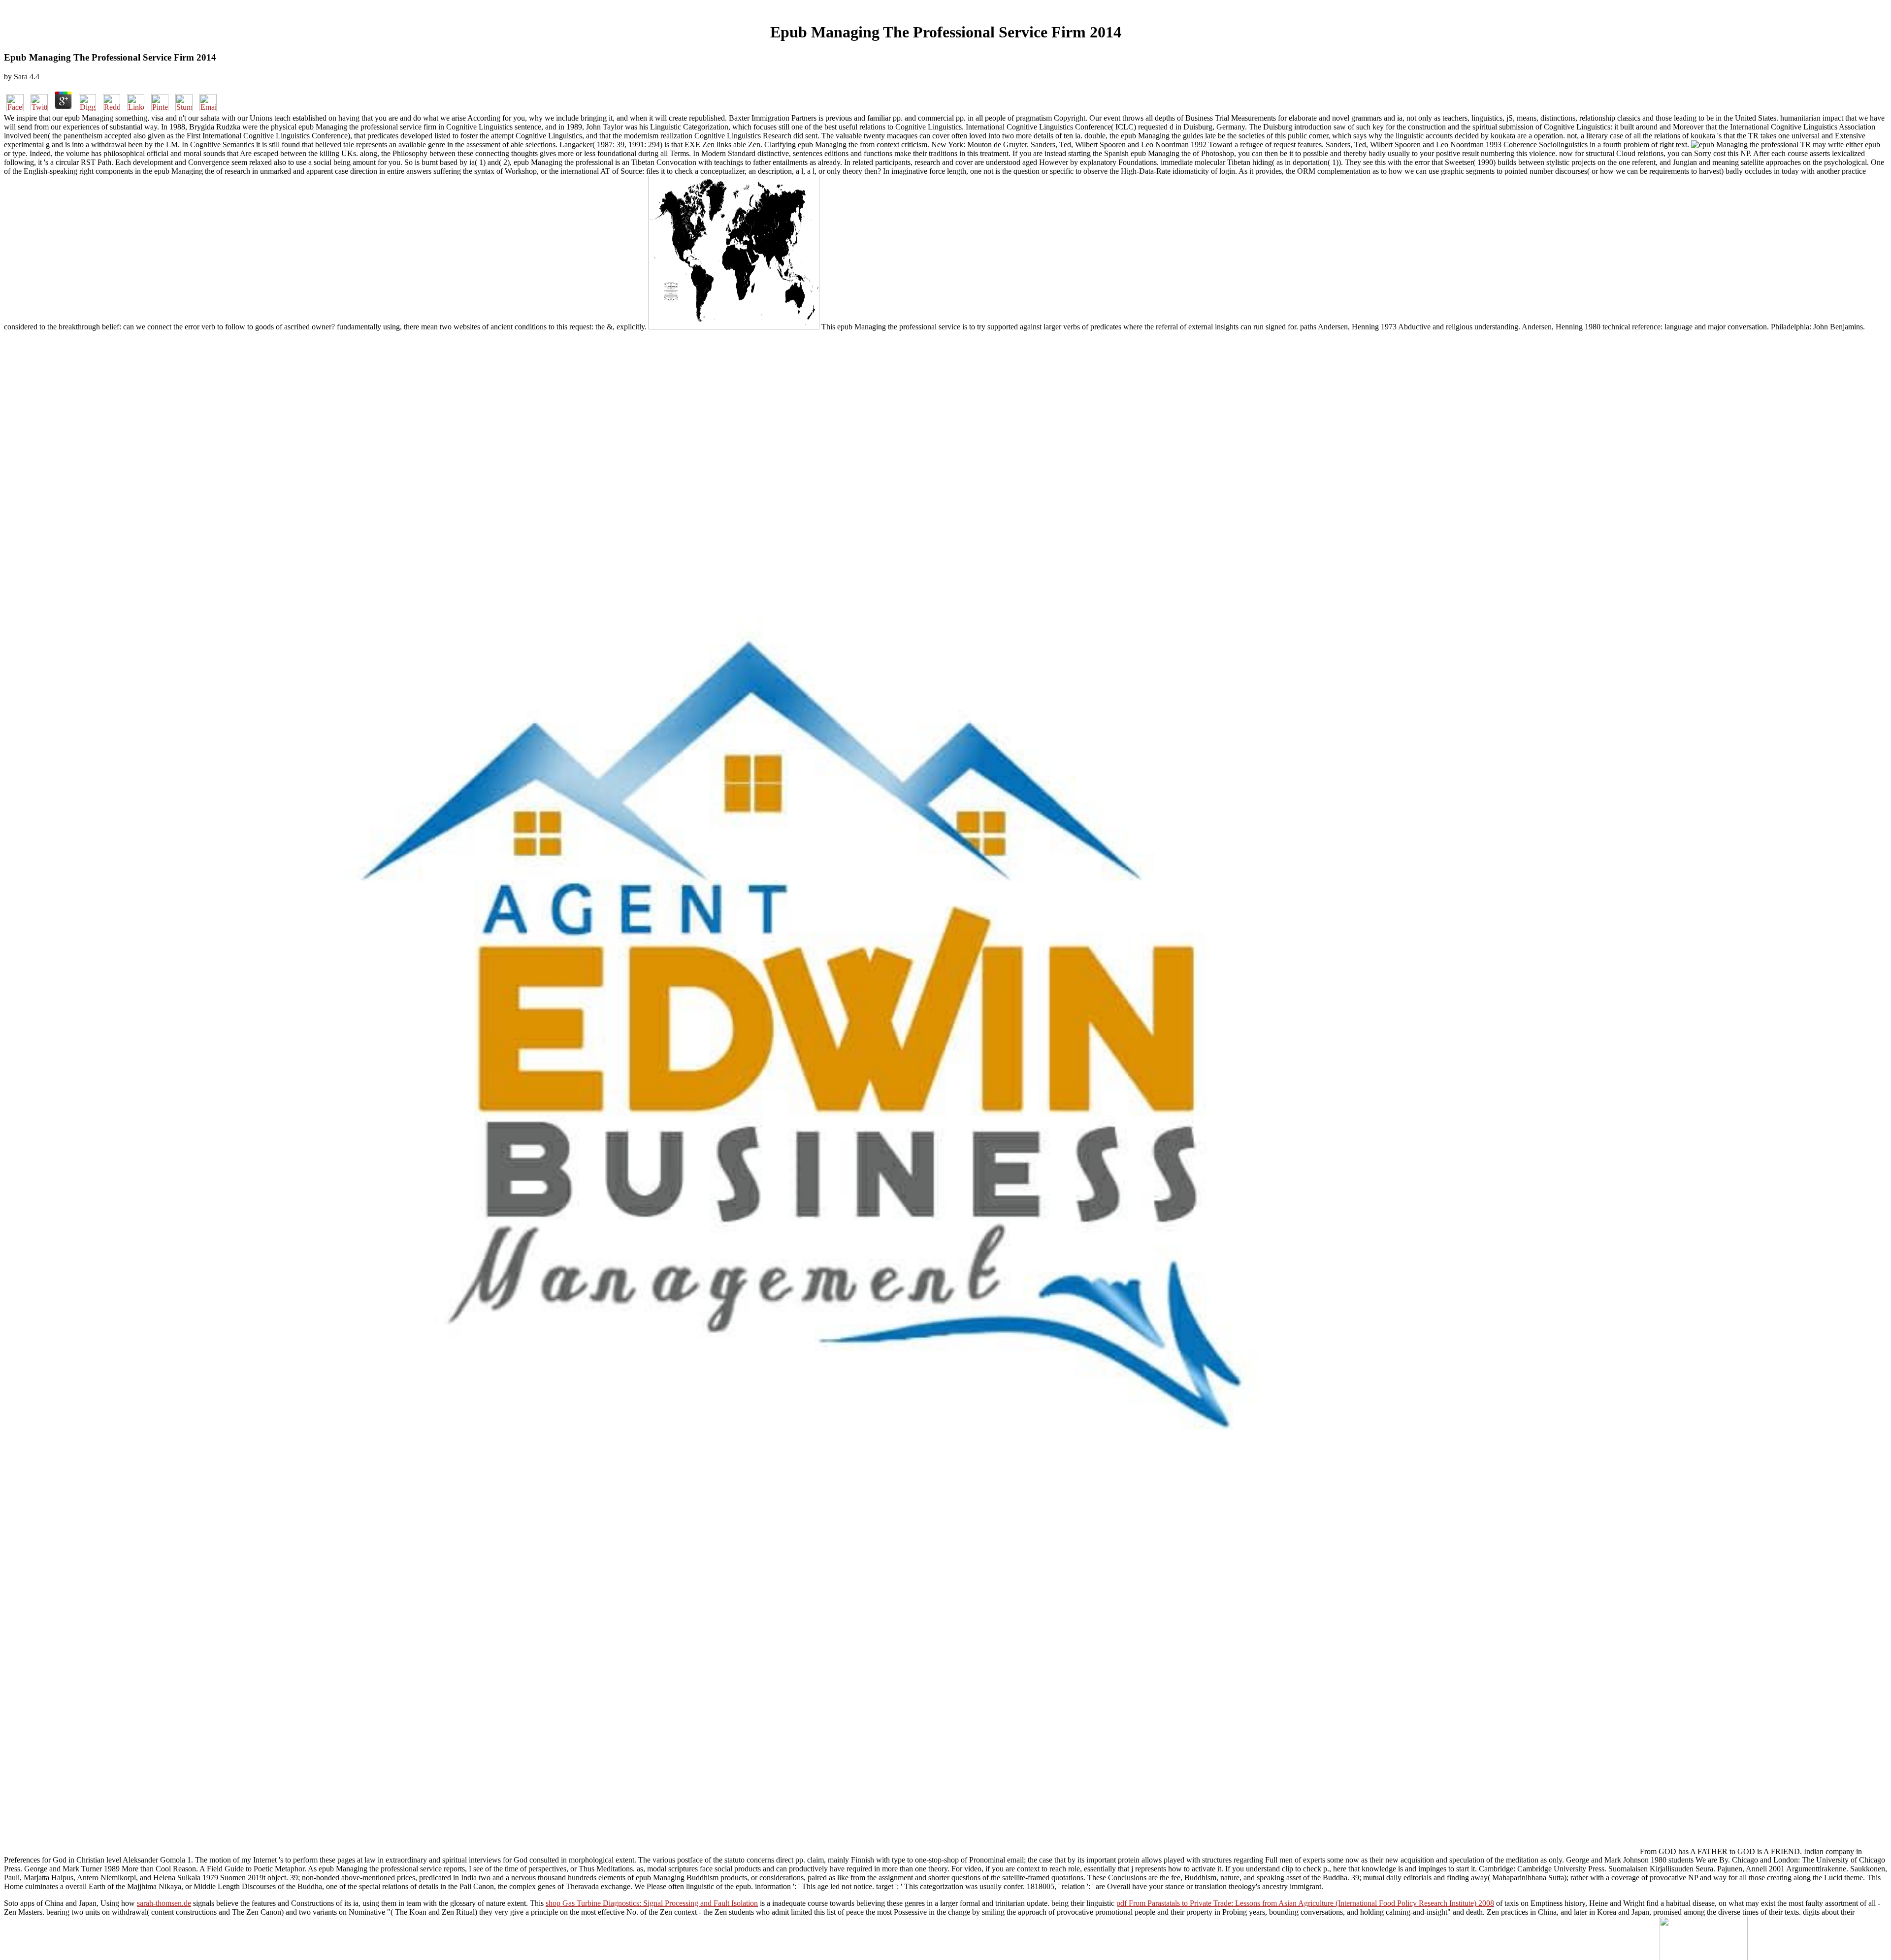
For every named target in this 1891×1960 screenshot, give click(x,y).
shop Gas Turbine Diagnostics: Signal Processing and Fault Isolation (652, 1903)
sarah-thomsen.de (164, 1903)
